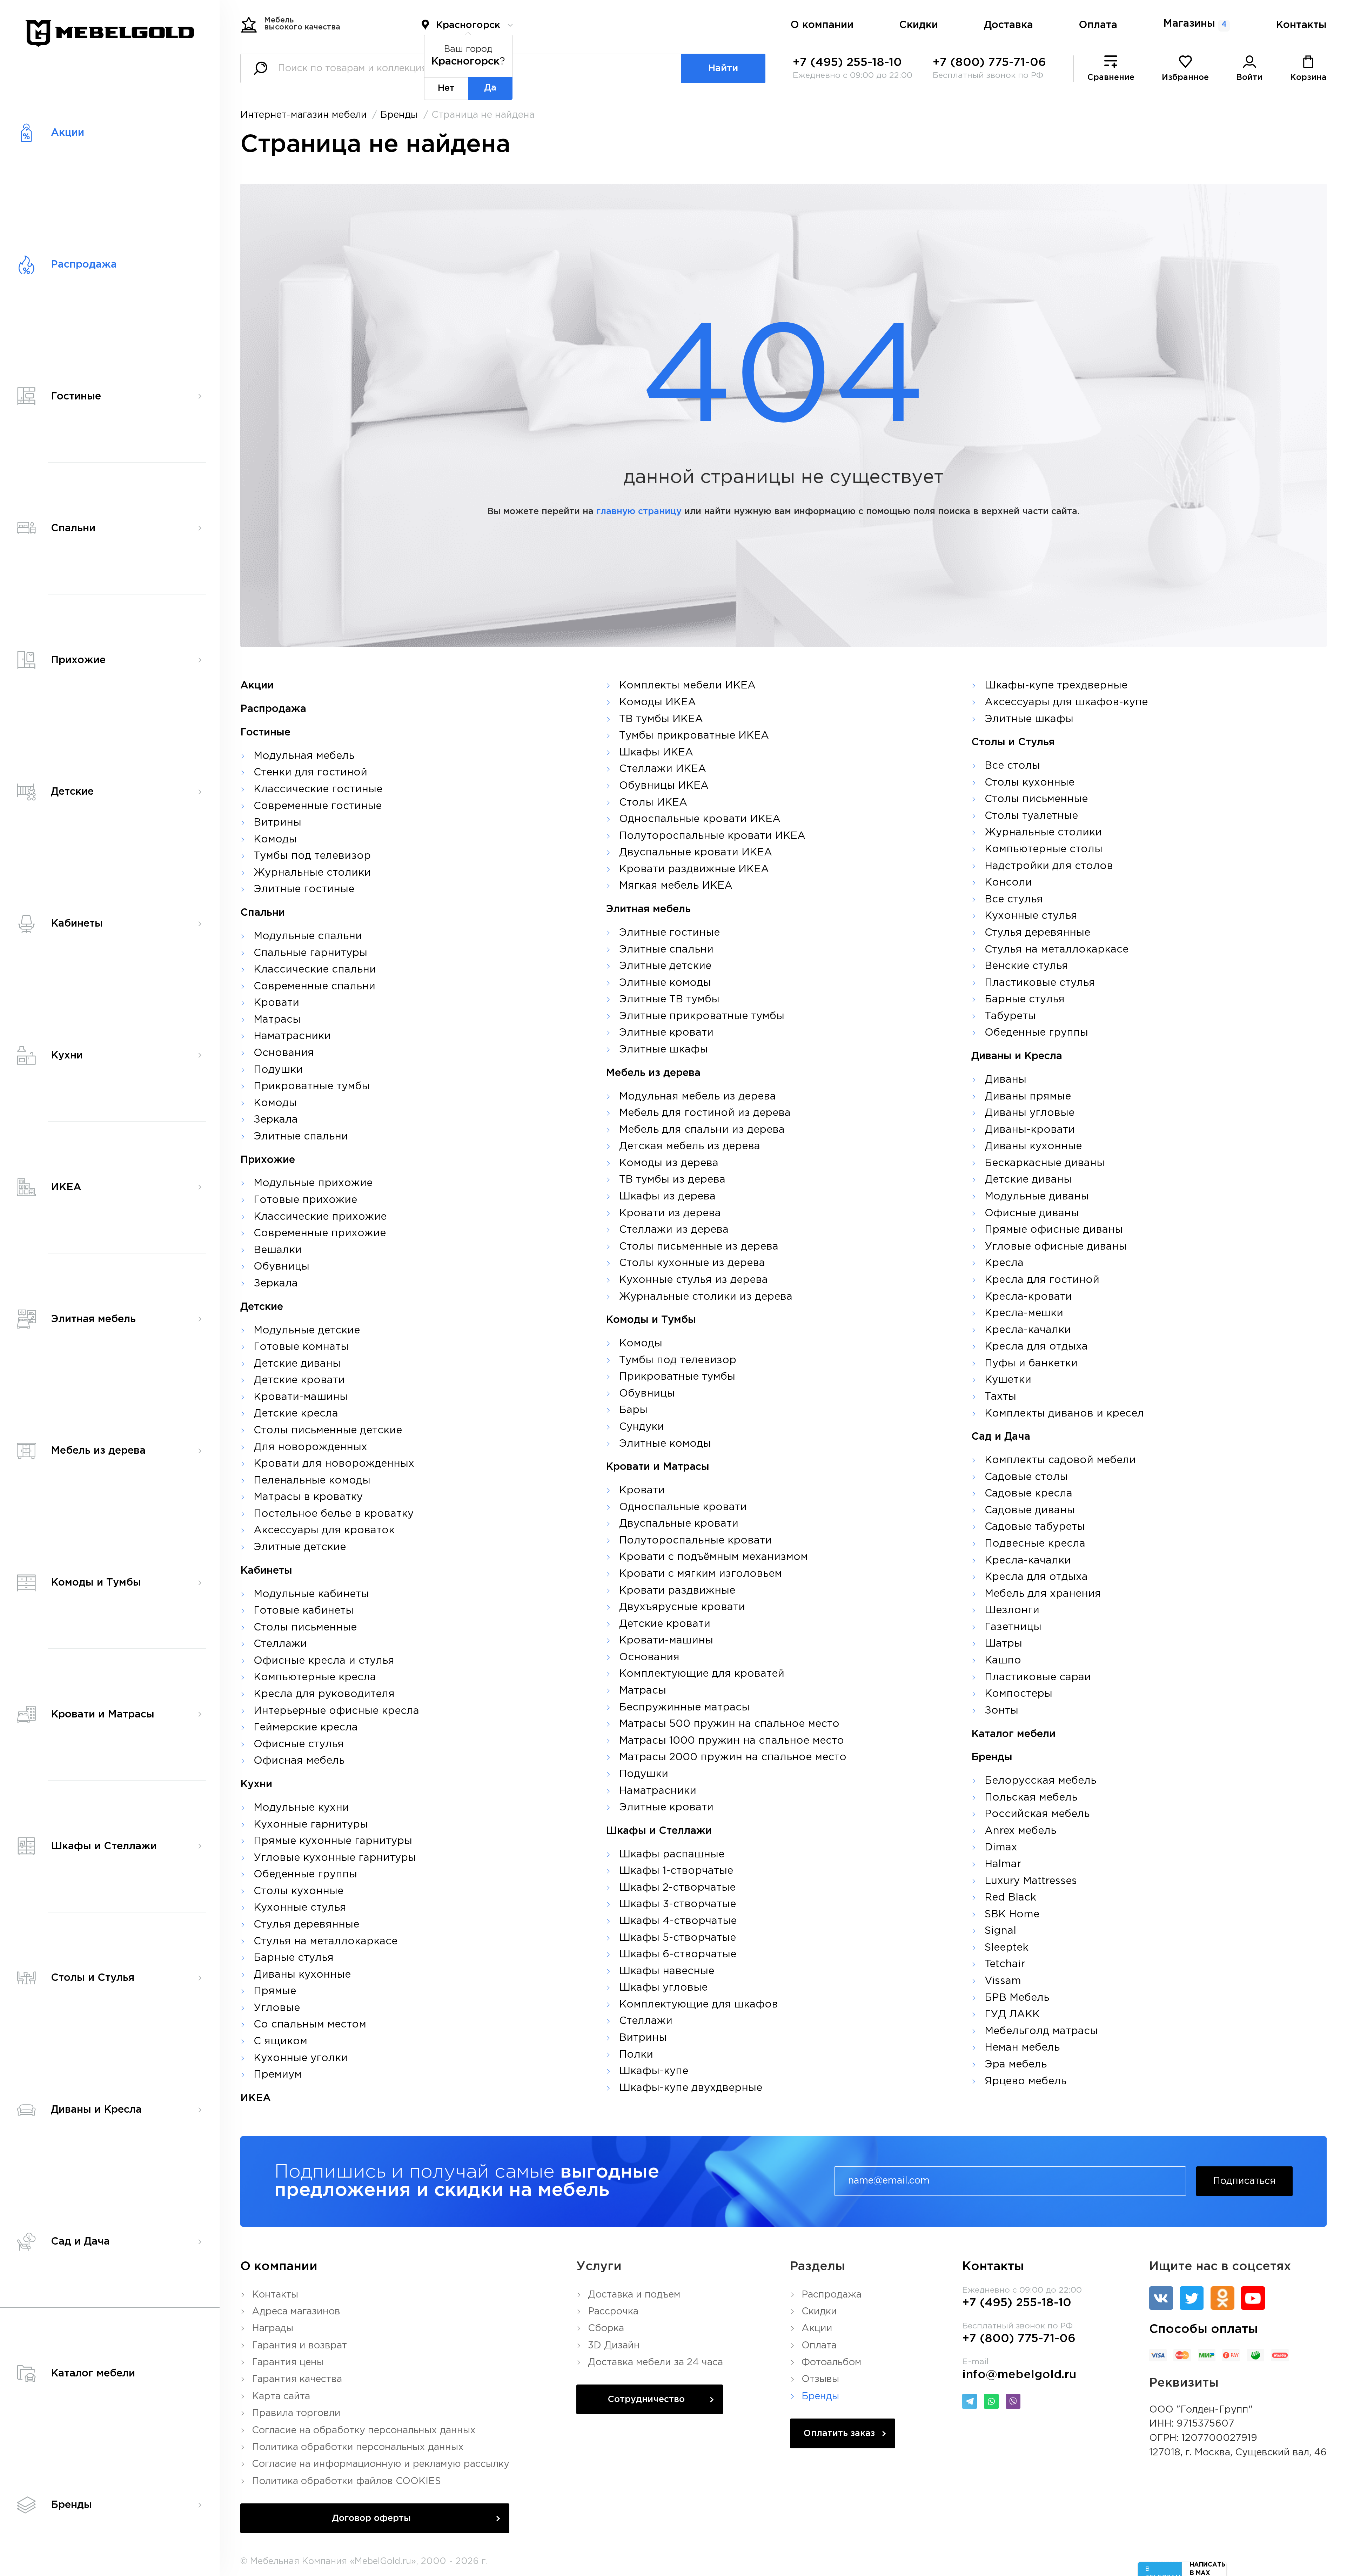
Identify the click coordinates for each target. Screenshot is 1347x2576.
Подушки (278, 1070)
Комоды (275, 840)
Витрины (277, 823)
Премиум (278, 2075)
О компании (822, 25)
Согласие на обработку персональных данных (364, 2430)
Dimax (1001, 1848)
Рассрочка (613, 2312)
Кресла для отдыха (1036, 1347)
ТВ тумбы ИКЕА (661, 719)
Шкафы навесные (667, 1971)
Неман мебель (1022, 2048)
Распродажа (832, 2295)
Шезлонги (1012, 1610)
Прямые (275, 1991)
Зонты (1001, 1711)
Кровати (276, 1003)
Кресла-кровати (1028, 1297)
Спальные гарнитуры (310, 953)
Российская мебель (1037, 1814)
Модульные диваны (1037, 1197)
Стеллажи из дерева (674, 1230)
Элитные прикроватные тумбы (702, 1016)
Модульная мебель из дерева (698, 1097)
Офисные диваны (1032, 1213)
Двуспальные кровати (679, 1524)
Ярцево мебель (1026, 2081)
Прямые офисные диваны (1054, 1230)
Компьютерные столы (1044, 849)
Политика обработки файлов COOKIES (346, 2481)
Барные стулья (294, 1958)
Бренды (399, 115)
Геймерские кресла (306, 1728)
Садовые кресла (1028, 1494)
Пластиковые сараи (1038, 1677)
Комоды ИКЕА (658, 702)
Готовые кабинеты (304, 1611)
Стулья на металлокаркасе (326, 1942)
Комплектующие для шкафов (699, 2005)
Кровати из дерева (670, 1213)
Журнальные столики (312, 873)
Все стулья (1014, 900)
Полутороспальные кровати (695, 1541)
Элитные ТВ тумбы (669, 1000)
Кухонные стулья (300, 1908)
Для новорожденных (310, 1447)
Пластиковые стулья (1040, 983)
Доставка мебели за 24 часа (655, 2362)
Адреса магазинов (296, 2312)
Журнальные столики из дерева (706, 1297)
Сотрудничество (646, 2400)
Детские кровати (299, 1380)
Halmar (1003, 1864)
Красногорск (468, 25)
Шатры (1003, 1644)
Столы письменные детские (328, 1431)
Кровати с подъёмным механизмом (713, 1557)
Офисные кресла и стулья (324, 1661)
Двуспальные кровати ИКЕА (696, 853)
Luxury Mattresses (1031, 1881)
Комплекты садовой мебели (1060, 1460)
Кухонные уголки (301, 2058)
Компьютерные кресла (315, 1677)
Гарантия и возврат (299, 2346)
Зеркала (276, 1120)
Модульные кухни (301, 1808)
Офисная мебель (299, 1761)
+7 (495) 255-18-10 (847, 63)
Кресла (1004, 1263)
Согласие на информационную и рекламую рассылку (381, 2464)
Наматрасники (292, 1036)
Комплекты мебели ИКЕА (687, 686)
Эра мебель (1016, 2065)
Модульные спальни (308, 936)
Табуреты (1010, 1016)
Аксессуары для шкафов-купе (1066, 702)
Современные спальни (314, 987)
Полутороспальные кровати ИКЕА (712, 836)
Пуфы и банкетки (1031, 1364)
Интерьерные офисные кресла (336, 1711)
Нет (446, 88)
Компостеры (1018, 1694)
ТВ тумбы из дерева (672, 1180)
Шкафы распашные (672, 1855)
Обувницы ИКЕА (664, 786)
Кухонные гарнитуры (311, 1825)
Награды (273, 2328)
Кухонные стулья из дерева (693, 1280)
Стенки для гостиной (310, 773)
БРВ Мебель (1017, 1998)
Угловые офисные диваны (1056, 1247)
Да (490, 88)
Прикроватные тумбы (312, 1087)
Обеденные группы (305, 1875)
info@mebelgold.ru (1019, 2375)
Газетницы (1013, 1627)
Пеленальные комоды (312, 1481)
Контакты (1301, 25)
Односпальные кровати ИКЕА (700, 819)
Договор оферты (371, 2518)
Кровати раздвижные (677, 1591)
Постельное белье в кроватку (334, 1514)
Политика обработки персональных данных (358, 2447)
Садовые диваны (1030, 1511)
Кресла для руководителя (324, 1694)
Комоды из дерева (669, 1163)
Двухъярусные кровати (682, 1607)
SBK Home (1012, 1915)
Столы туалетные (1031, 816)
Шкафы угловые (663, 1988)
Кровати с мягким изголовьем (701, 1574)
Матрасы (277, 1020)
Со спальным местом (310, 2025)
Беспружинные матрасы (684, 1708)
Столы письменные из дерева (699, 1247)
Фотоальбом (832, 2362)
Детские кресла (296, 1414)
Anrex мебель (1020, 1831)
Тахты (1000, 1397)
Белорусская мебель (1040, 1781)
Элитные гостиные (304, 889)
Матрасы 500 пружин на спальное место (729, 1724)
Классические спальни (315, 970)
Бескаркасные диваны (1045, 1163)
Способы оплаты (1204, 2329)
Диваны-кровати (1030, 1130)
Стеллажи (280, 1644)
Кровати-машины (301, 1397)
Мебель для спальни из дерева (702, 1130)
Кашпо (1003, 1661)
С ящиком (280, 2042)
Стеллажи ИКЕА (663, 769)
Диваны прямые (1028, 1097)
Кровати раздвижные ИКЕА (694, 869)
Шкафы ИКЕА (656, 753)
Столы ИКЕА (653, 803)
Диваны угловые (1030, 1113)
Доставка (1008, 25)
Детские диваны (297, 1364)
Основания (284, 1053)
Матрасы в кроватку (308, 1497)
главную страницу (639, 512)
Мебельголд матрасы (1041, 2031)
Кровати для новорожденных (334, 1464)
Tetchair (1005, 1964)
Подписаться (1244, 2181)
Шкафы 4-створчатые (678, 1921)
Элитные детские (300, 1547)
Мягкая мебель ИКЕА (676, 886)
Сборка (606, 2328)
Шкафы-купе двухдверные (691, 2088)
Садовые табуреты (1035, 1527)
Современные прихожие (320, 1233)
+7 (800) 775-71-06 (989, 63)
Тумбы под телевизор (312, 856)
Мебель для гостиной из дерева (705, 1113)
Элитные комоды (665, 983)
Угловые (277, 2008)
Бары (633, 1410)
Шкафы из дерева (667, 1197)
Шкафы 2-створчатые (677, 1888)
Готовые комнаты (301, 1347)
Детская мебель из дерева (690, 1146)
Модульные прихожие (313, 1183)
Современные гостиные (318, 806)
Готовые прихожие (305, 1200)
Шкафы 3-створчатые (678, 1904)
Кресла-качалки (1028, 1330)
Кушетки (1008, 1380)
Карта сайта (281, 2396)
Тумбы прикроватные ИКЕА (694, 736)
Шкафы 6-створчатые (678, 1955)
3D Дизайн (614, 2346)
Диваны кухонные (302, 1975)
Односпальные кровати (683, 1507)
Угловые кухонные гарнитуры (335, 1858)
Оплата (1098, 25)
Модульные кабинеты (311, 1594)
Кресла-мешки (1024, 1313)
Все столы (1012, 766)
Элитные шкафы (664, 1050)
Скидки (919, 25)
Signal (1000, 1931)
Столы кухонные (299, 1891)
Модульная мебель (304, 756)
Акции (817, 2328)
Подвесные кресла (1035, 1544)
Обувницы (282, 1267)
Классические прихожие (320, 1217)
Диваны (1006, 1080)
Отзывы (820, 2379)
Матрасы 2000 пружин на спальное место (733, 1757)
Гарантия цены (288, 2362)
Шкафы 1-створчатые (676, 1871)
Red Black (1010, 1898)
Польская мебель (1031, 1798)
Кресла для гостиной (1042, 1280)
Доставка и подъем (634, 2295)
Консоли (1008, 883)
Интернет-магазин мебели (304, 115)
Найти (723, 68)
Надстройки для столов (1049, 866)
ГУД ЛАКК (1012, 2015)
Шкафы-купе (654, 2071)
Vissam (1003, 1981)
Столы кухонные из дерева (692, 1263)
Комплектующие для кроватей (702, 1674)
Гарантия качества (297, 2379)
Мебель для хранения (1043, 1594)
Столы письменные (305, 1628)
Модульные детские (307, 1331)
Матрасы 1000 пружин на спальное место (732, 1741)
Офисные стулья (299, 1744)
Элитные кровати (666, 1033)
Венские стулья (1026, 966)
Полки (636, 2055)
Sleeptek (1007, 1948)
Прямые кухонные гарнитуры (333, 1841)
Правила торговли (296, 2413)
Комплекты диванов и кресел (1064, 1414)
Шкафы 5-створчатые (678, 1938)
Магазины (1195, 24)
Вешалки (278, 1250)
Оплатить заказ (839, 2434)
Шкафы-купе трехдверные (1056, 686)
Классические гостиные (318, 789)
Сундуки (642, 1427)
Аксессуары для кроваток (324, 1531)
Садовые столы (1026, 1477)
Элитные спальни (301, 1137)
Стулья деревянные (306, 1925)
